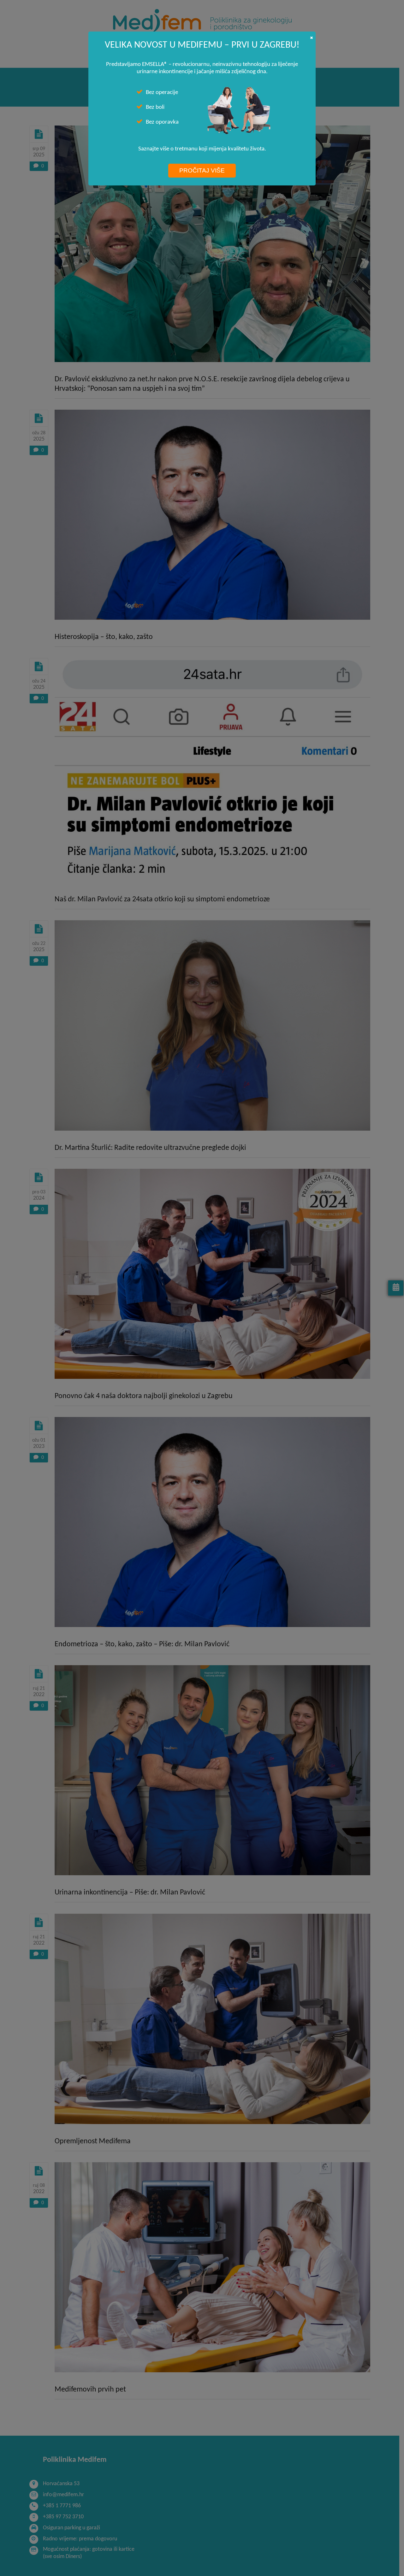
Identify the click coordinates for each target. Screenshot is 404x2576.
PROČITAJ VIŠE (202, 170)
